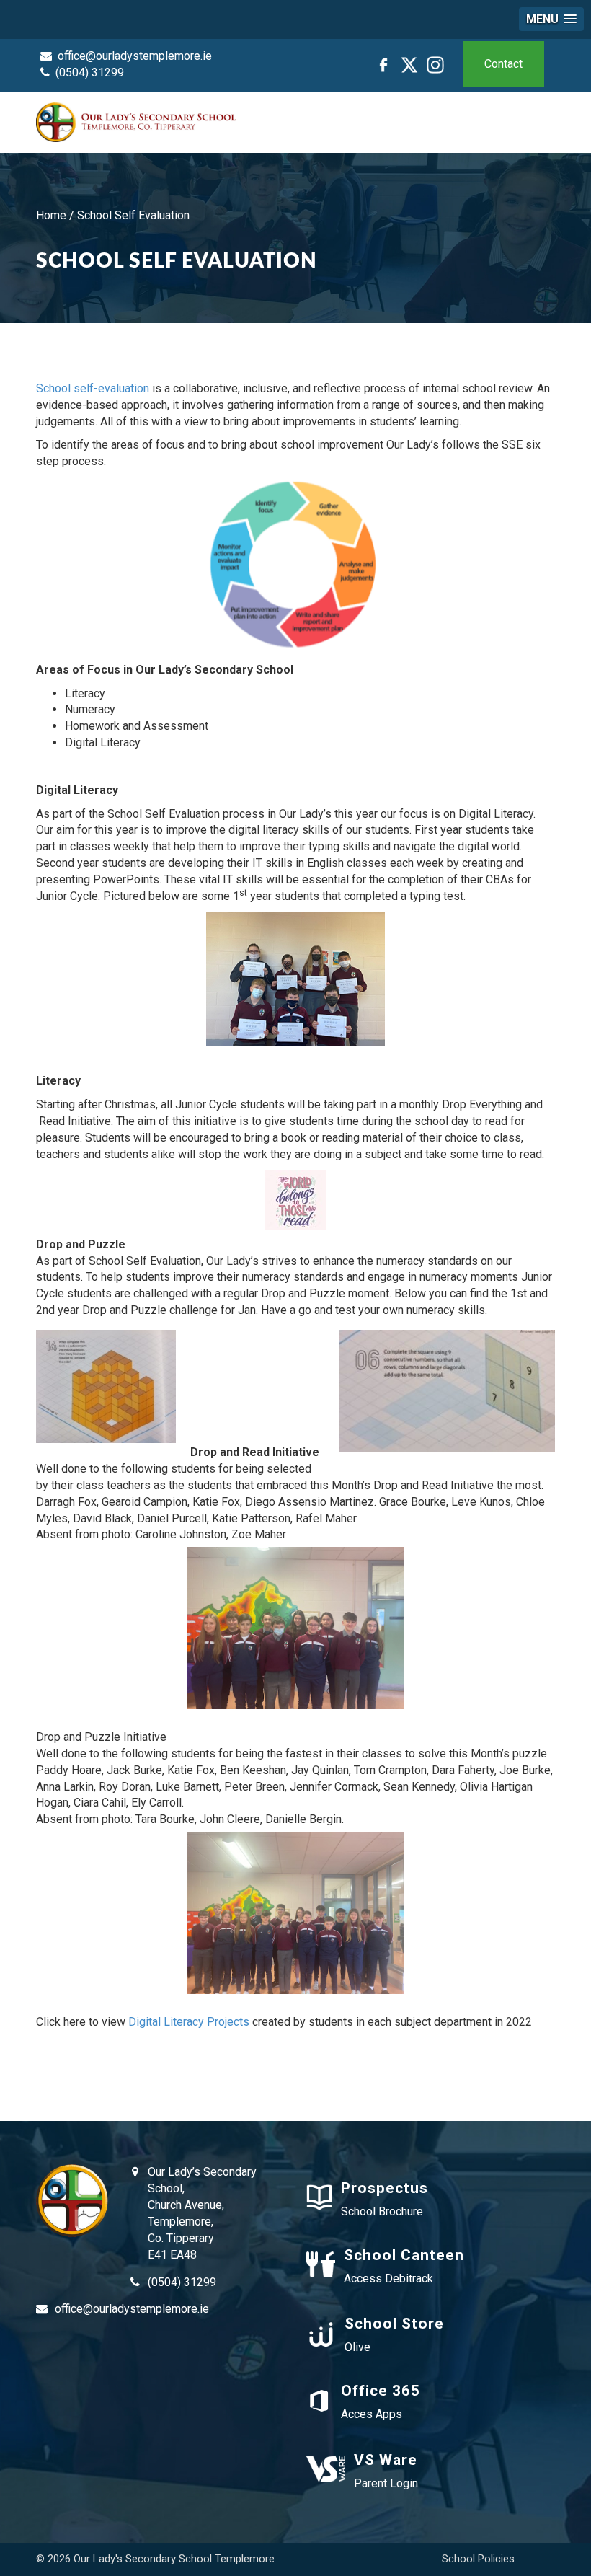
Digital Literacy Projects (189, 2022)
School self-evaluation (93, 388)
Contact (503, 64)
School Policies (478, 2559)
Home (51, 215)
